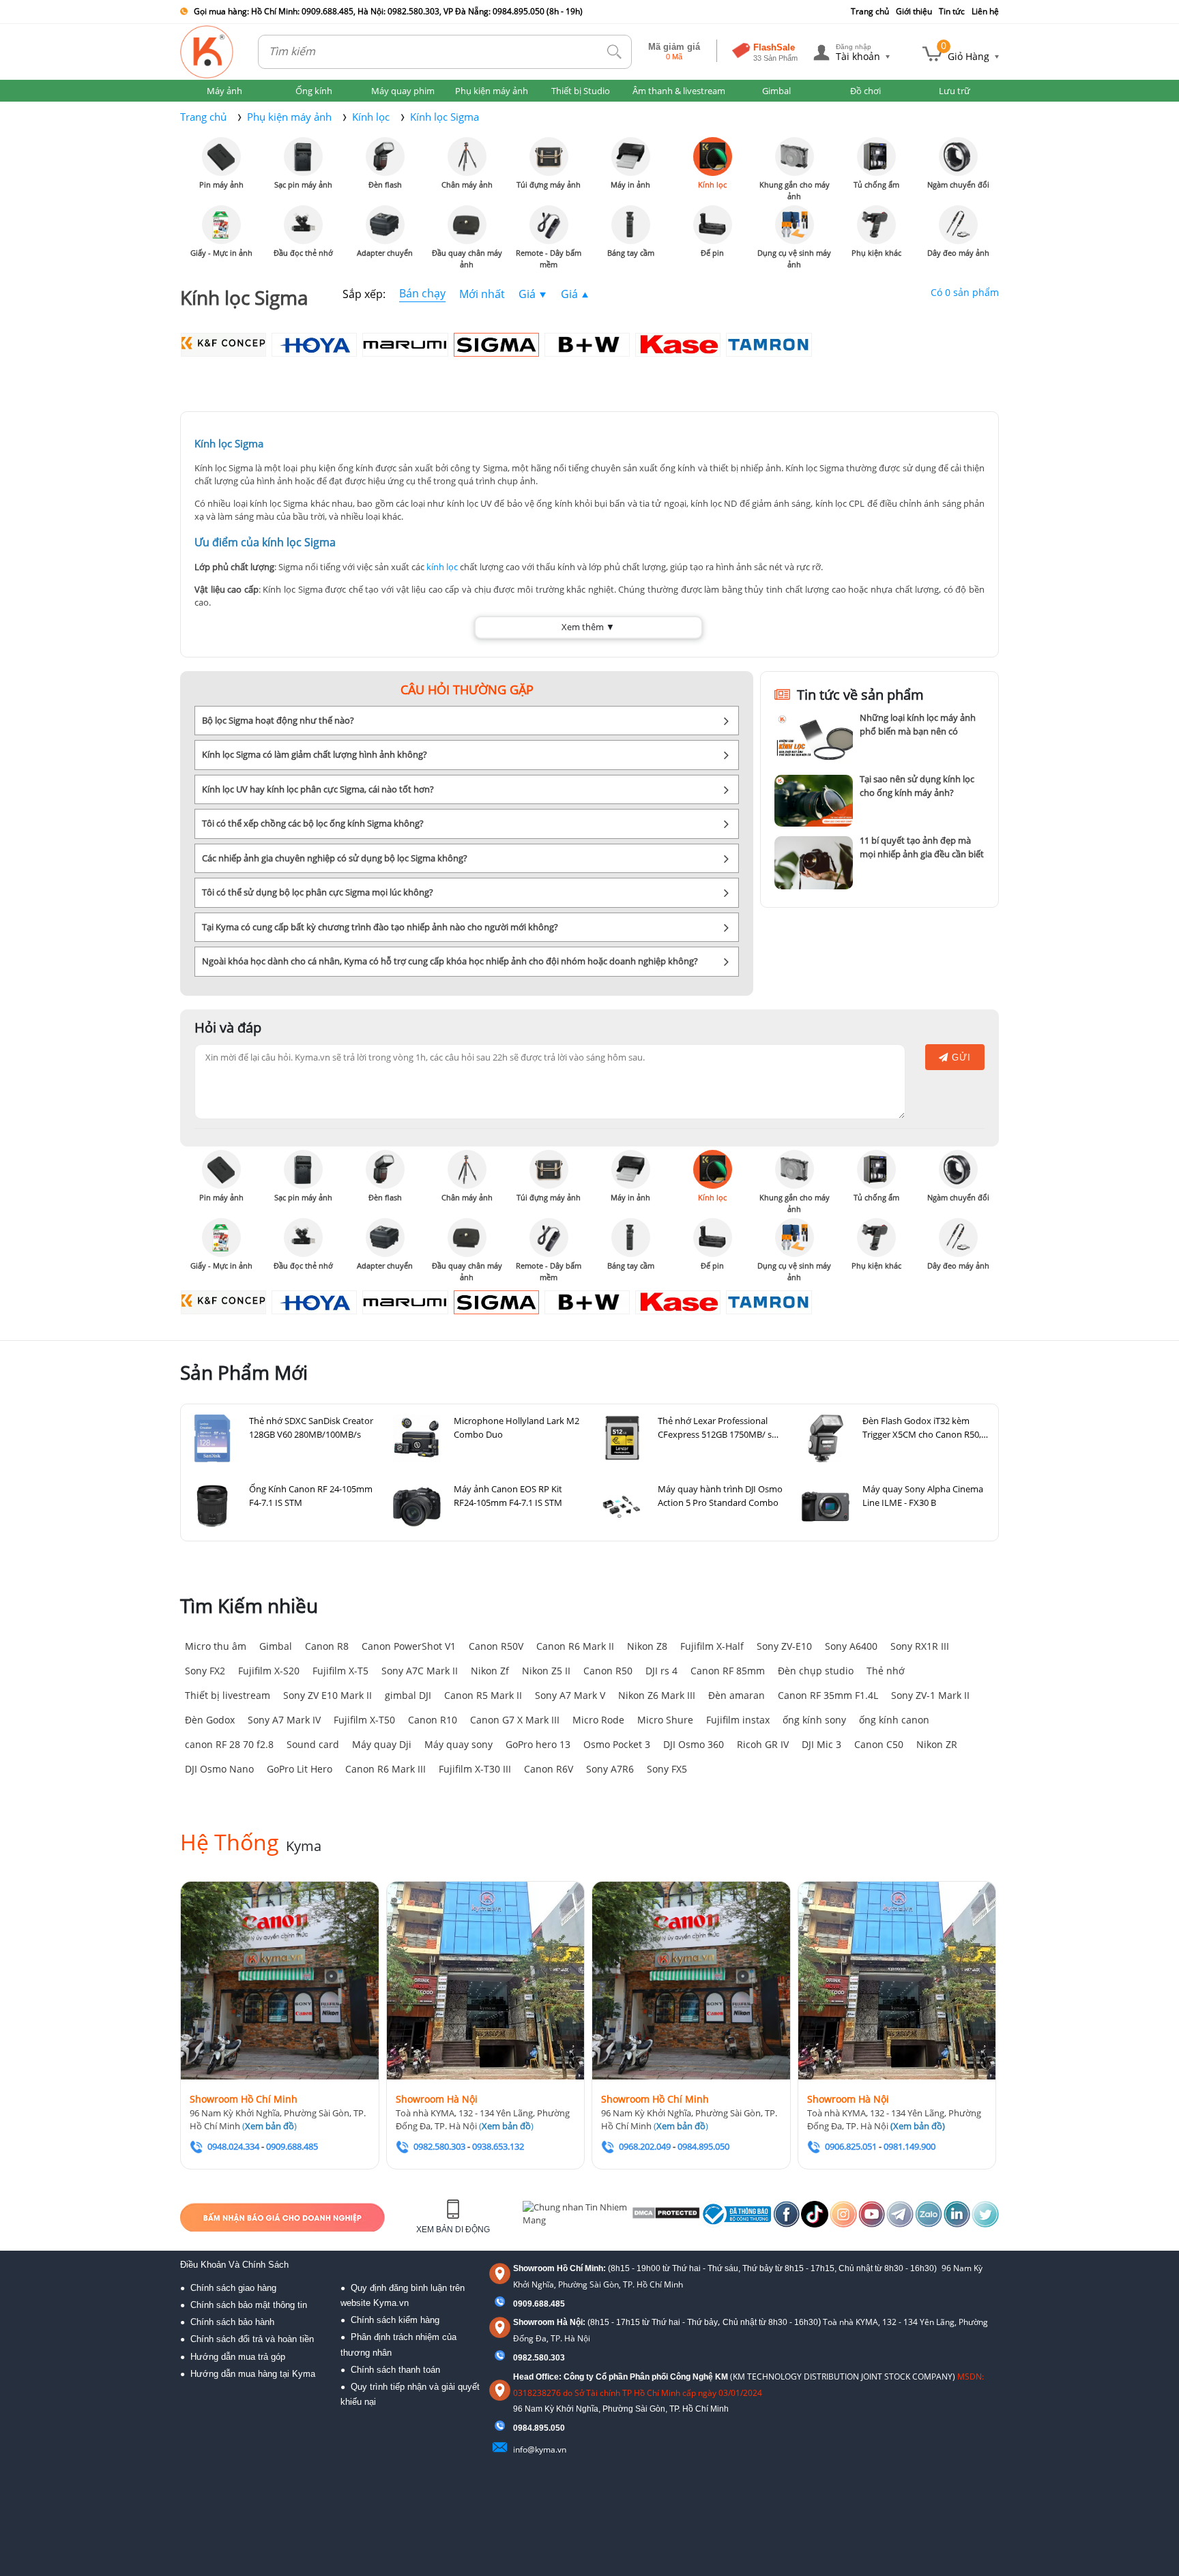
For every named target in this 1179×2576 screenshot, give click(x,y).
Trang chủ (870, 11)
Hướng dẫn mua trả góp (238, 2357)
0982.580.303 (539, 2358)
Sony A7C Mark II (420, 1671)
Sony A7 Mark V (570, 1695)
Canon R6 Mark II (575, 1646)
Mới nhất (482, 294)
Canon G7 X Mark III (515, 1720)
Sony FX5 (667, 1769)
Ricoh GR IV (763, 1744)
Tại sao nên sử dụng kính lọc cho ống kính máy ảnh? (917, 786)
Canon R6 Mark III (385, 1769)
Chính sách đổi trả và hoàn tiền (252, 2339)
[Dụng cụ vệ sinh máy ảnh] (795, 225)
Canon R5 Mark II (483, 1695)
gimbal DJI (408, 1695)
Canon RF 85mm (728, 1671)
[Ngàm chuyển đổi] (958, 157)
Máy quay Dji (382, 1744)
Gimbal (276, 1646)
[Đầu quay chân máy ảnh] (467, 225)
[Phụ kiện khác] (876, 225)
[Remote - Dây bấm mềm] (549, 225)
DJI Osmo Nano (219, 1769)
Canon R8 (327, 1646)
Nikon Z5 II (546, 1671)
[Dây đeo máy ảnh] (958, 225)
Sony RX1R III (920, 1646)
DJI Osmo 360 (694, 1744)
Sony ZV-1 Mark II (930, 1695)
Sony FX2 (205, 1671)
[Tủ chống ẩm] (876, 157)
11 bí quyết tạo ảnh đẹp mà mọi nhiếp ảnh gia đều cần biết (922, 847)
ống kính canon (894, 1720)
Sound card (313, 1744)
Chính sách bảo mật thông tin (249, 2305)
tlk (615, 52)
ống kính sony (814, 1720)
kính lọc (442, 567)
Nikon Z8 (647, 1646)
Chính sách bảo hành (232, 2322)
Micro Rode (598, 1720)
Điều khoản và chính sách (234, 2265)
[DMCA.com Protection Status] (665, 2217)
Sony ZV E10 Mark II (327, 1695)
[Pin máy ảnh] (221, 157)
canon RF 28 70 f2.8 (229, 1744)
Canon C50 (879, 1744)
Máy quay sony (458, 1744)
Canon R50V (496, 1646)
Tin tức (952, 11)
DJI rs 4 (661, 1671)
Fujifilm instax (738, 1720)
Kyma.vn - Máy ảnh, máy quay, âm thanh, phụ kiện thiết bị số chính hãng (207, 52)
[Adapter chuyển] (385, 225)
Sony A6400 (851, 1646)
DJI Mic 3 (821, 1744)
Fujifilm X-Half (712, 1646)
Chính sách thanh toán (395, 2370)
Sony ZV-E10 (784, 1646)
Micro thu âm (216, 1646)
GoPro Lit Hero (300, 1769)
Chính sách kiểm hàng (395, 2320)
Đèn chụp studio (816, 1671)
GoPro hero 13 (538, 1744)
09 (518, 2428)
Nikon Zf (490, 1671)
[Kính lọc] (713, 157)
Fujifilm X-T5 (340, 1671)
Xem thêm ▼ (588, 627)
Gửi (960, 1057)
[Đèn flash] (385, 157)
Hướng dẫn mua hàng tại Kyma (253, 2374)
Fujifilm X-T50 (364, 1720)
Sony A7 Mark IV (284, 1720)
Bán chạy (422, 293)
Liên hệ (985, 11)
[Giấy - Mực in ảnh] (221, 225)
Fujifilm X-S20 (269, 1671)
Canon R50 (608, 1671)
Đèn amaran (737, 1695)
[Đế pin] (713, 225)
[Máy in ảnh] (631, 157)
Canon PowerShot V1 (409, 1646)
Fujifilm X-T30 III (475, 1769)
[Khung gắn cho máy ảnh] (795, 157)
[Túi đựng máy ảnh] (549, 157)
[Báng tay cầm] (631, 225)
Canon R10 (433, 1720)
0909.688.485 (539, 2304)
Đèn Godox (210, 1720)
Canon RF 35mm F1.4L (828, 1695)
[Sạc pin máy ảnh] (303, 157)
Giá (527, 294)
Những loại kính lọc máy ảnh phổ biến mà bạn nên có (918, 724)
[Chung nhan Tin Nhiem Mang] (576, 2217)
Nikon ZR (937, 1744)
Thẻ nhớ (886, 1671)
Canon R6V (549, 1769)
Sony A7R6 (610, 1769)
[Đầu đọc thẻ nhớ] (303, 225)
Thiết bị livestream (228, 1695)
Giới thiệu (914, 11)
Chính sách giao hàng (233, 2288)
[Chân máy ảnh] (467, 157)
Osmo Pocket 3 (617, 1744)
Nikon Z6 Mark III (657, 1695)
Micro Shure (665, 1720)
